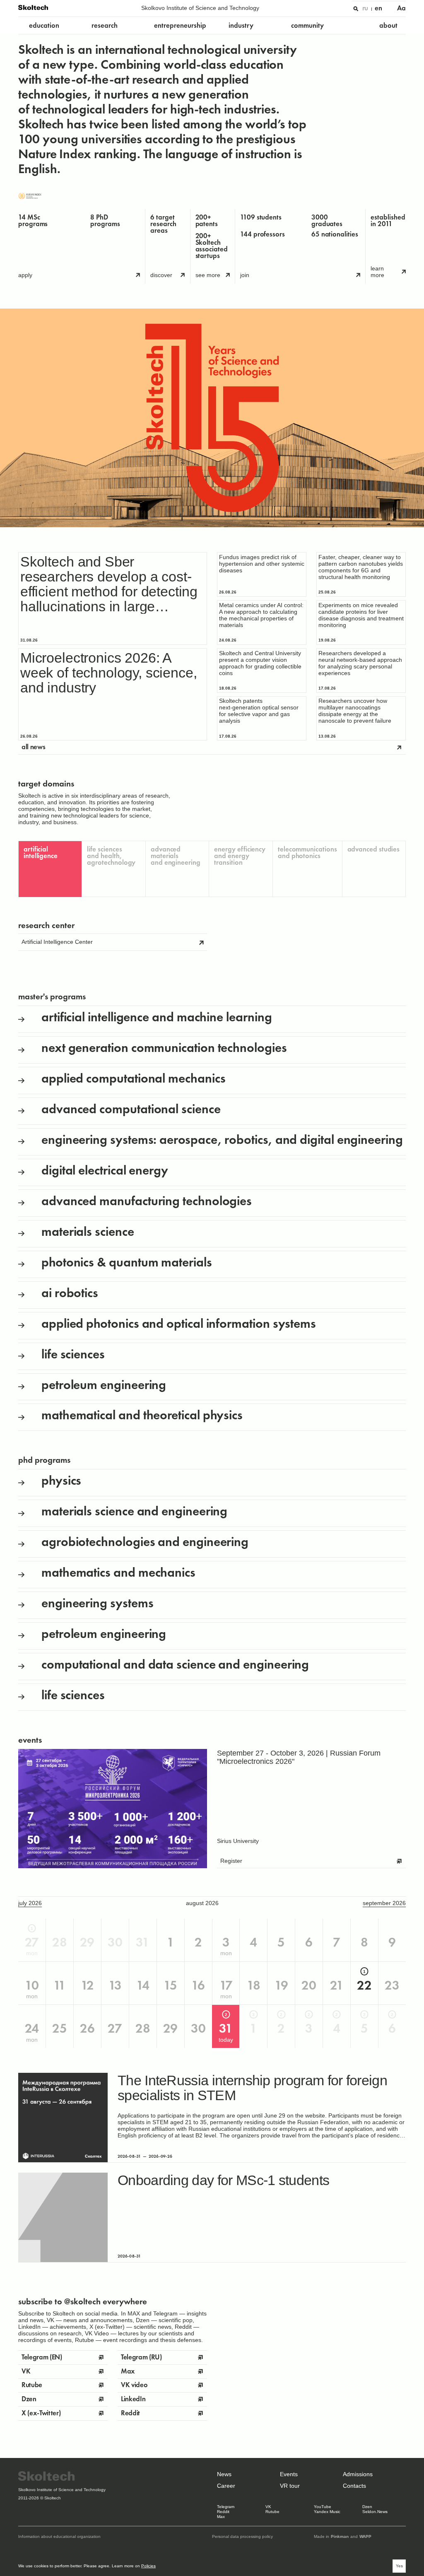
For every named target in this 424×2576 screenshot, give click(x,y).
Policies (148, 2566)
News (224, 2474)
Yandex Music (327, 2512)
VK (268, 2507)
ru (365, 8)
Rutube (272, 2512)
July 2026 (30, 1903)
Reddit (223, 2512)
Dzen (367, 2507)
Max (221, 2517)
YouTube (323, 2507)
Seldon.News (375, 2512)
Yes (399, 2566)
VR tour (290, 2486)
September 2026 (384, 1903)
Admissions (358, 2474)
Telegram (226, 2507)
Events (289, 2474)
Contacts (354, 2486)
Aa (401, 8)
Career (226, 2486)
